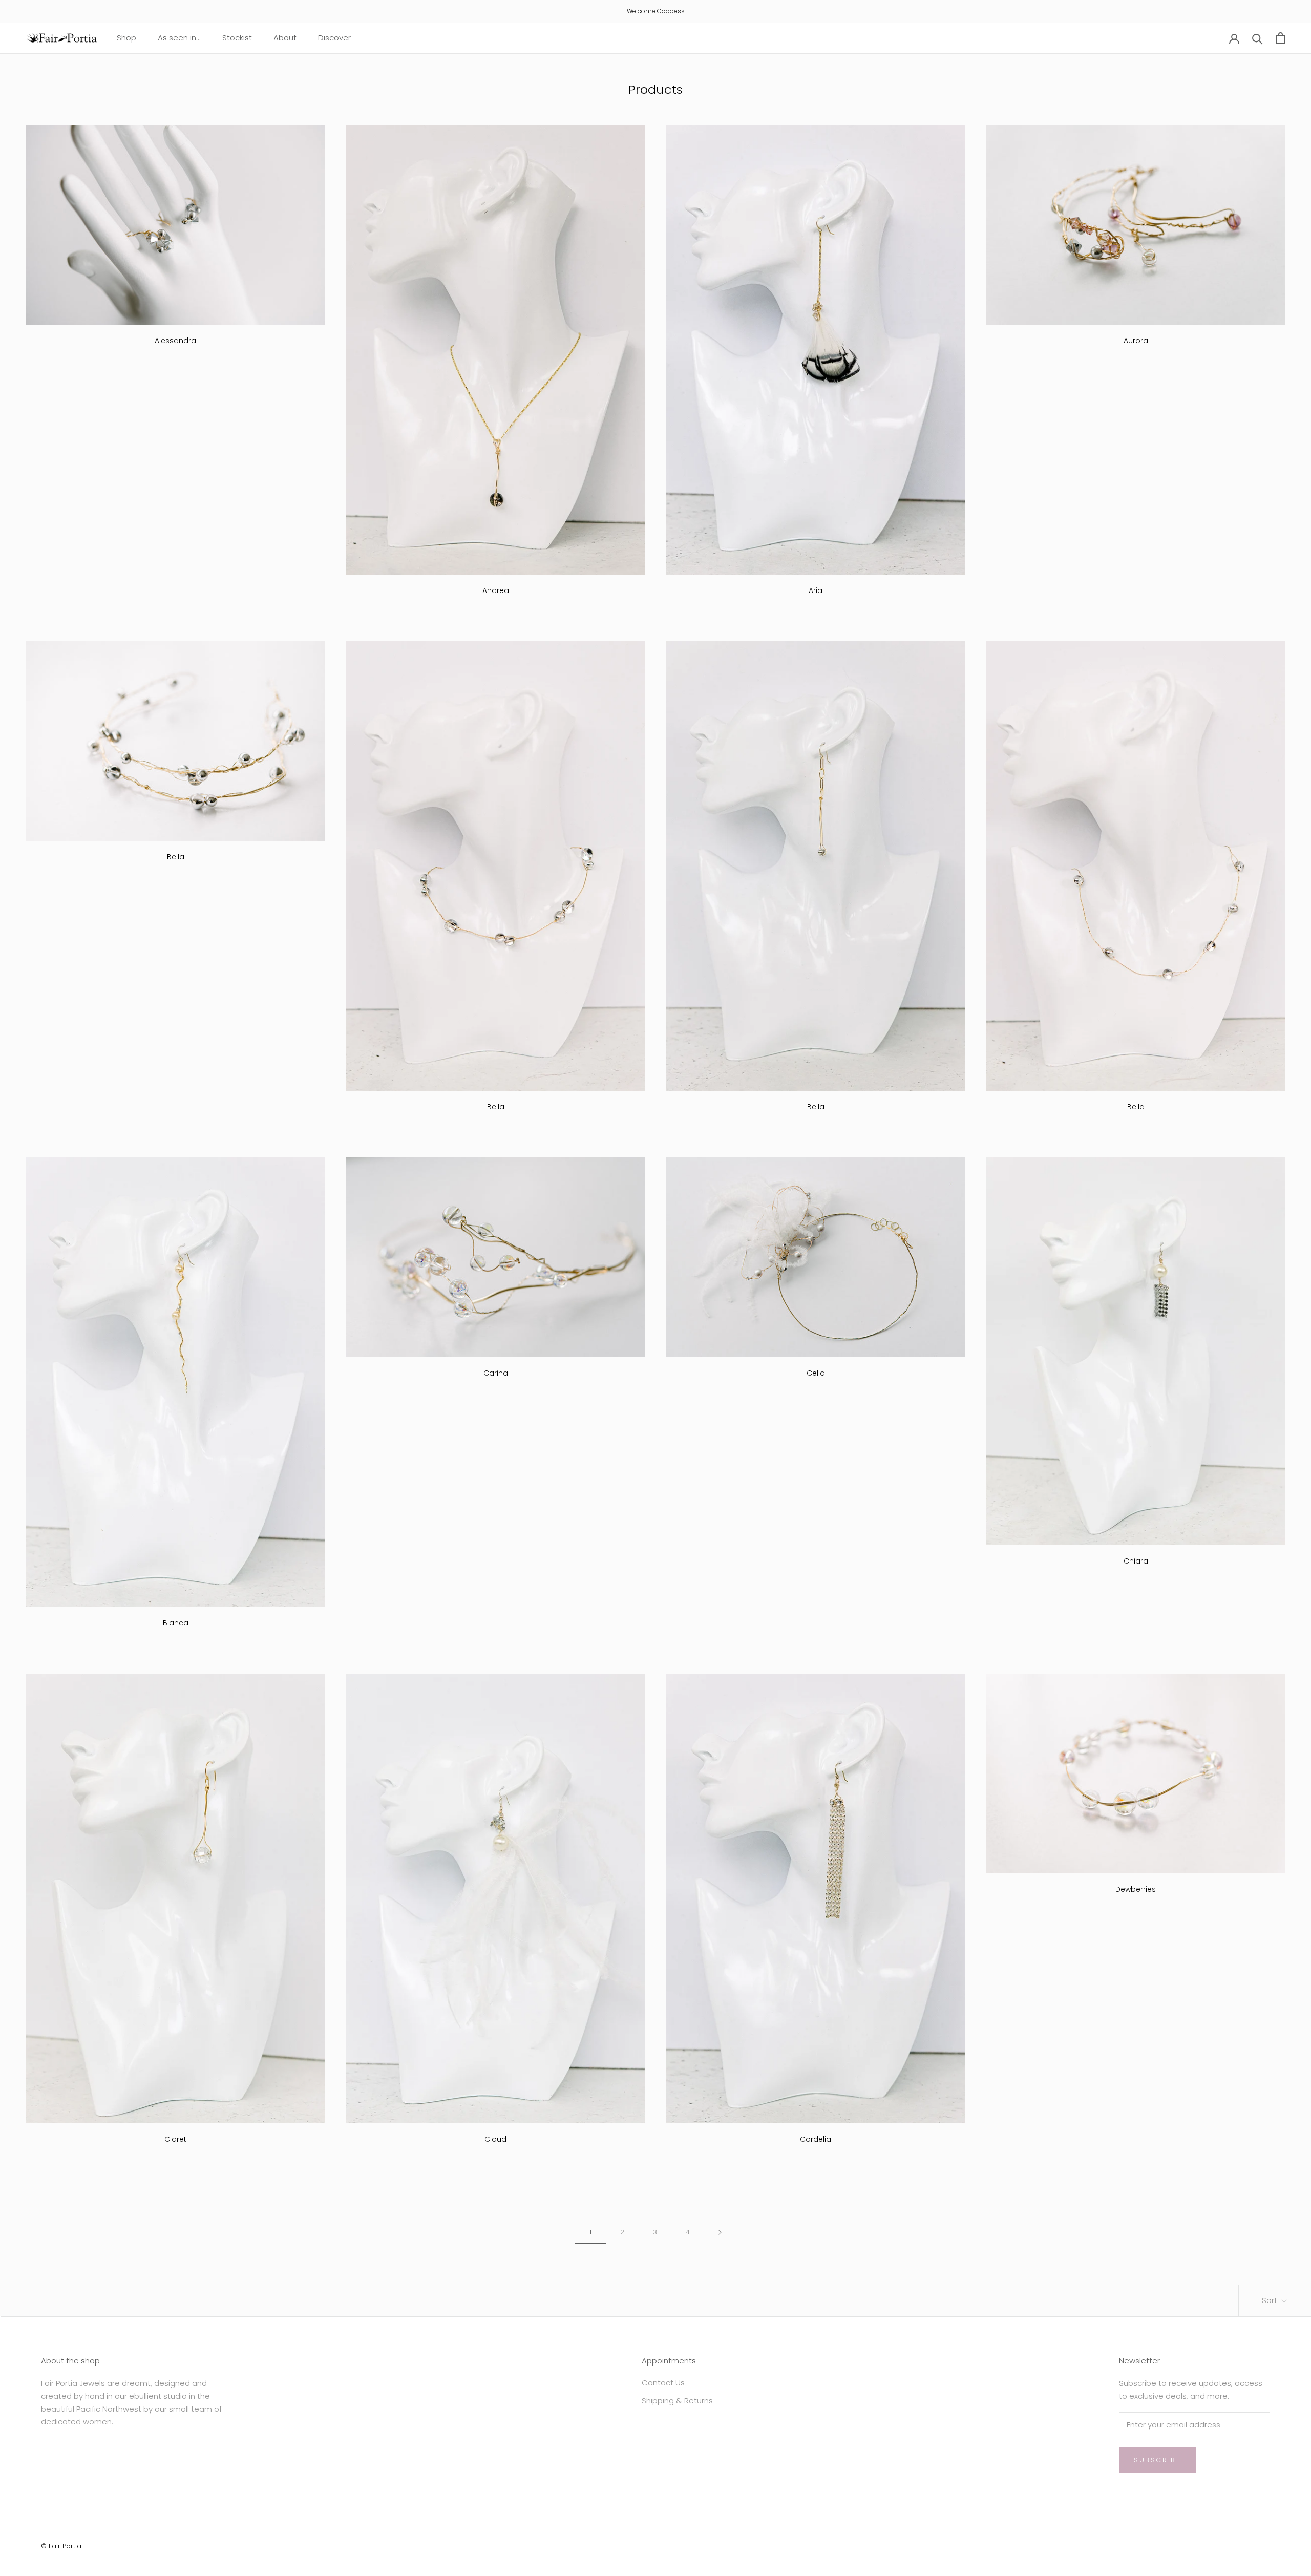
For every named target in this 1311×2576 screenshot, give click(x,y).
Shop (126, 38)
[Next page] (720, 2232)
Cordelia (816, 2139)
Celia (816, 1373)
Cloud (495, 2139)
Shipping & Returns (677, 2401)
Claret (175, 2139)
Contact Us (663, 2383)
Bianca (176, 1623)
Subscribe (1157, 2460)
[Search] (1257, 38)
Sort (1271, 2300)
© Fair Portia (61, 2546)
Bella (176, 857)
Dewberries (1136, 1889)
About (285, 38)
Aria (816, 590)
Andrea (496, 590)
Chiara (1136, 1561)
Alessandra (175, 341)
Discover (334, 38)
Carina (496, 1373)
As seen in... (179, 38)
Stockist (237, 38)
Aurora (1136, 341)
